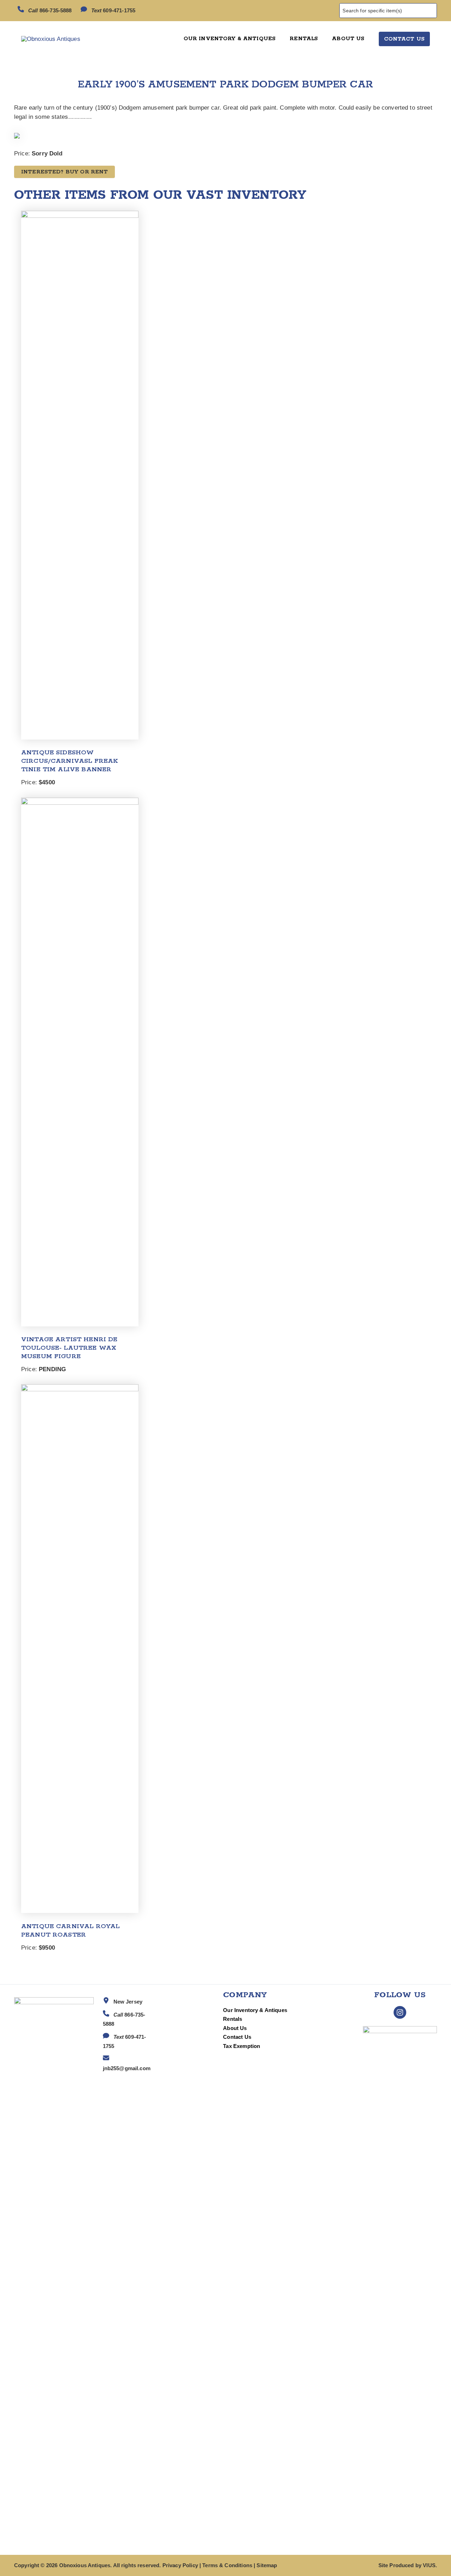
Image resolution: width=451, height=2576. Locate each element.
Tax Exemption (242, 2046)
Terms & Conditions (227, 2565)
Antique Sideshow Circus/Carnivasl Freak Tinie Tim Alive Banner (69, 761)
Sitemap (267, 2565)
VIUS (429, 2565)
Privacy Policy (180, 2565)
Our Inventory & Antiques (255, 2010)
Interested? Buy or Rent (64, 172)
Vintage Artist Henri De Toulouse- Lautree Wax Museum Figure (69, 1348)
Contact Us (237, 2037)
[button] (404, 39)
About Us (235, 2028)
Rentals (233, 2019)
